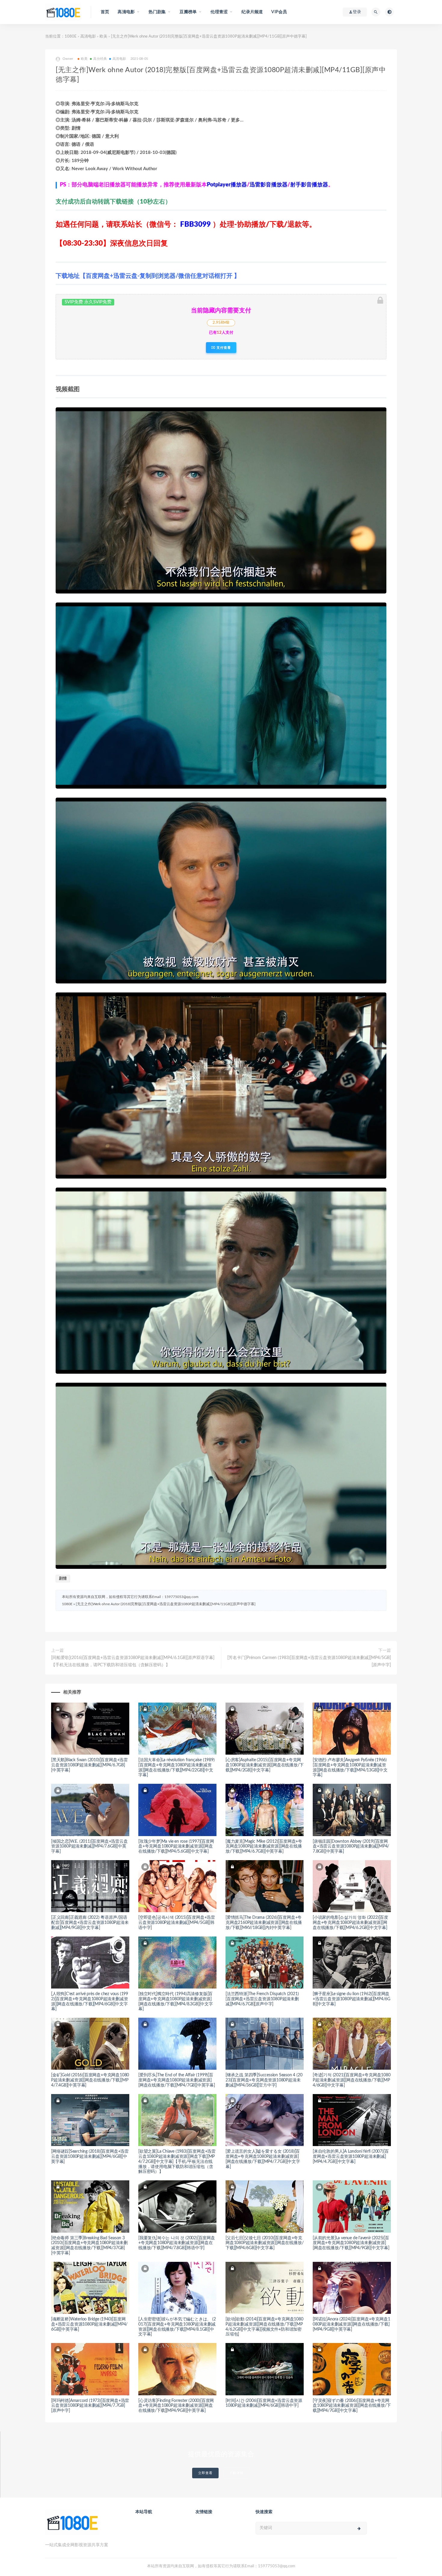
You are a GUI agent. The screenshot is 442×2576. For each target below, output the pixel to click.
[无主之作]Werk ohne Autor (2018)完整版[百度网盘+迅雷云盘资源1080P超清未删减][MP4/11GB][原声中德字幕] (166, 1604)
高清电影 (88, 37)
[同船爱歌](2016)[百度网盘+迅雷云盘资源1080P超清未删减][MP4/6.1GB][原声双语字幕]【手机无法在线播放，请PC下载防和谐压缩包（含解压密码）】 (133, 1661)
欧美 (103, 37)
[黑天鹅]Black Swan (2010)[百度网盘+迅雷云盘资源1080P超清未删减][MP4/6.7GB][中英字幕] (89, 1765)
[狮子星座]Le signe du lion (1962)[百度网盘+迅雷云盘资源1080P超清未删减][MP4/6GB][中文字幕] (351, 1999)
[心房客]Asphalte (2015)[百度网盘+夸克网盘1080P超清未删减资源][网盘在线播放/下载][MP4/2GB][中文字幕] (264, 1765)
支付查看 (223, 348)
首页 (105, 12)
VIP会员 (279, 12)
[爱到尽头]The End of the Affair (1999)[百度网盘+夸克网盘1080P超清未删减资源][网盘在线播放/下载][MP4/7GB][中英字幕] (177, 2080)
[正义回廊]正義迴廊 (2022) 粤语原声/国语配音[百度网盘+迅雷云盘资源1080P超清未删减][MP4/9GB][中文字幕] (90, 1923)
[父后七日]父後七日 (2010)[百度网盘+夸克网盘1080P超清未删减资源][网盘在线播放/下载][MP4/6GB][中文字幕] (264, 2243)
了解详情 (236, 2473)
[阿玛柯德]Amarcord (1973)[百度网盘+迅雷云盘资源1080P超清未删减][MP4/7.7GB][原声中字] (90, 2406)
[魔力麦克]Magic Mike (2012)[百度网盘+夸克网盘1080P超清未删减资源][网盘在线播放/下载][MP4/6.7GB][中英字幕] (264, 1847)
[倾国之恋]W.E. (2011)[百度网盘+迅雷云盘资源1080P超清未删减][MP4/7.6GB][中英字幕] (89, 1847)
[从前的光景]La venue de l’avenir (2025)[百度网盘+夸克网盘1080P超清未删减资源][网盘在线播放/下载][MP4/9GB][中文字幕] (351, 2243)
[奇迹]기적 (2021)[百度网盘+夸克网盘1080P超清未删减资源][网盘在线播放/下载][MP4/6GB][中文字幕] (352, 2080)
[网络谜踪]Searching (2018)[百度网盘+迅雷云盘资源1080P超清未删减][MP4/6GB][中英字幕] (90, 2157)
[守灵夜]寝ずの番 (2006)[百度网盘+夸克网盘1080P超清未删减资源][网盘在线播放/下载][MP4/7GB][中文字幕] (352, 2406)
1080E (71, 37)
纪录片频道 (252, 12)
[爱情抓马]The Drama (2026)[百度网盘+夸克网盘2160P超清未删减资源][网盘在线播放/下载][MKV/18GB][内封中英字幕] (264, 1923)
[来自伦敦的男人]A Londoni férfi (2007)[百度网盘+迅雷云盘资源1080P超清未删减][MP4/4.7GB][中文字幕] (351, 2157)
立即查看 (205, 2473)
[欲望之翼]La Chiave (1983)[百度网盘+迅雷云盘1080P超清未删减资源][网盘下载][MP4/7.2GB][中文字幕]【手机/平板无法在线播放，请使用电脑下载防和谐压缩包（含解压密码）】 (177, 2162)
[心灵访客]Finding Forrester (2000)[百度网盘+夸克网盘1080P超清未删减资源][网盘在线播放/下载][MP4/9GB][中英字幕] (176, 2406)
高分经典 (100, 59)
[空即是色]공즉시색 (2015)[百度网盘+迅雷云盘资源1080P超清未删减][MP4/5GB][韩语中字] (177, 1923)
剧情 (63, 1579)
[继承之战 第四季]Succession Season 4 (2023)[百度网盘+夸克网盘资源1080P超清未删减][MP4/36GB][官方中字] (264, 2080)
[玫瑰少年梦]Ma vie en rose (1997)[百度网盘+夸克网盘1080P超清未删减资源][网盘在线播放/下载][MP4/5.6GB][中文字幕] (176, 1847)
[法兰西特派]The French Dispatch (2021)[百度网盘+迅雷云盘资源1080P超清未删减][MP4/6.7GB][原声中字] (262, 1999)
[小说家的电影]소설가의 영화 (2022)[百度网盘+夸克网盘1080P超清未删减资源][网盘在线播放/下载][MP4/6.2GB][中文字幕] (350, 1923)
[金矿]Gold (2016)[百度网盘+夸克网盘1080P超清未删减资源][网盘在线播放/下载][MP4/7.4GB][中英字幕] (90, 2080)
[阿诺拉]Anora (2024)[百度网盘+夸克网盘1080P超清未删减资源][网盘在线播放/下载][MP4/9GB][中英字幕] (351, 2324)
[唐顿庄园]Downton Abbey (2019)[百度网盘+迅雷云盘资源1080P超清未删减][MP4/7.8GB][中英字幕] (351, 1847)
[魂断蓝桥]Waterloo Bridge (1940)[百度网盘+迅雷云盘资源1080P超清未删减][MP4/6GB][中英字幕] (89, 2324)
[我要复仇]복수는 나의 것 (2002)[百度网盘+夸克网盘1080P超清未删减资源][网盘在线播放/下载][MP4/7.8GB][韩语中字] (177, 2243)
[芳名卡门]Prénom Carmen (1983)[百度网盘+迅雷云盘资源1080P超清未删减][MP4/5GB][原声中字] (309, 1661)
